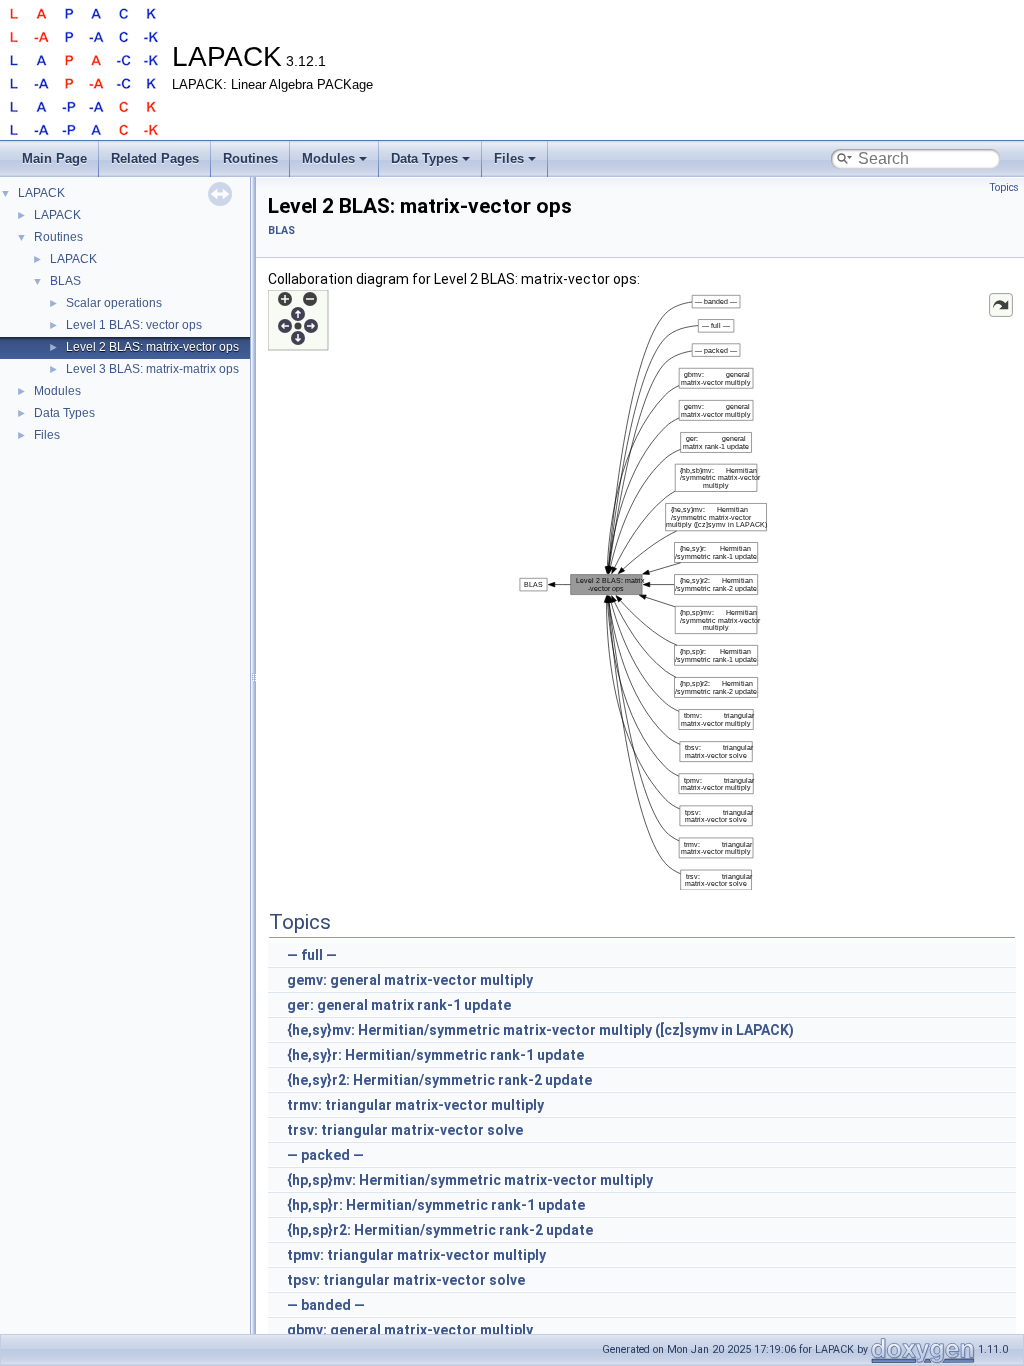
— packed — (325, 1155)
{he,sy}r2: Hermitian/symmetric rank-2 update (439, 1080)
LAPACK (41, 193)
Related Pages (155, 158)
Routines (250, 158)
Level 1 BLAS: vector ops (134, 325)
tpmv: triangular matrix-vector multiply (416, 1255)
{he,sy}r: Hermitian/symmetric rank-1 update (435, 1055)
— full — (312, 955)
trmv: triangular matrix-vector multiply (415, 1105)
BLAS (65, 281)
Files (509, 158)
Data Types (424, 158)
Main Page (54, 158)
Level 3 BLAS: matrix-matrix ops (152, 369)
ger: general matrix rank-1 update (399, 1005)
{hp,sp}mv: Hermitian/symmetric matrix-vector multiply (470, 1180)
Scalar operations (114, 303)
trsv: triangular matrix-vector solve (405, 1130)
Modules (328, 158)
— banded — (326, 1305)
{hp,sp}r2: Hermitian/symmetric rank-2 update (440, 1230)
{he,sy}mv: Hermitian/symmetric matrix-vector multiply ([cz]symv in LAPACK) (540, 1030)
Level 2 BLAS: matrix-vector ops (152, 347)
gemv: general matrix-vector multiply (410, 980)
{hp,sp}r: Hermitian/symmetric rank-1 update (436, 1205)
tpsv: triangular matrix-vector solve (406, 1280)
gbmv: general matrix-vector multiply (410, 1330)
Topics (1004, 187)
